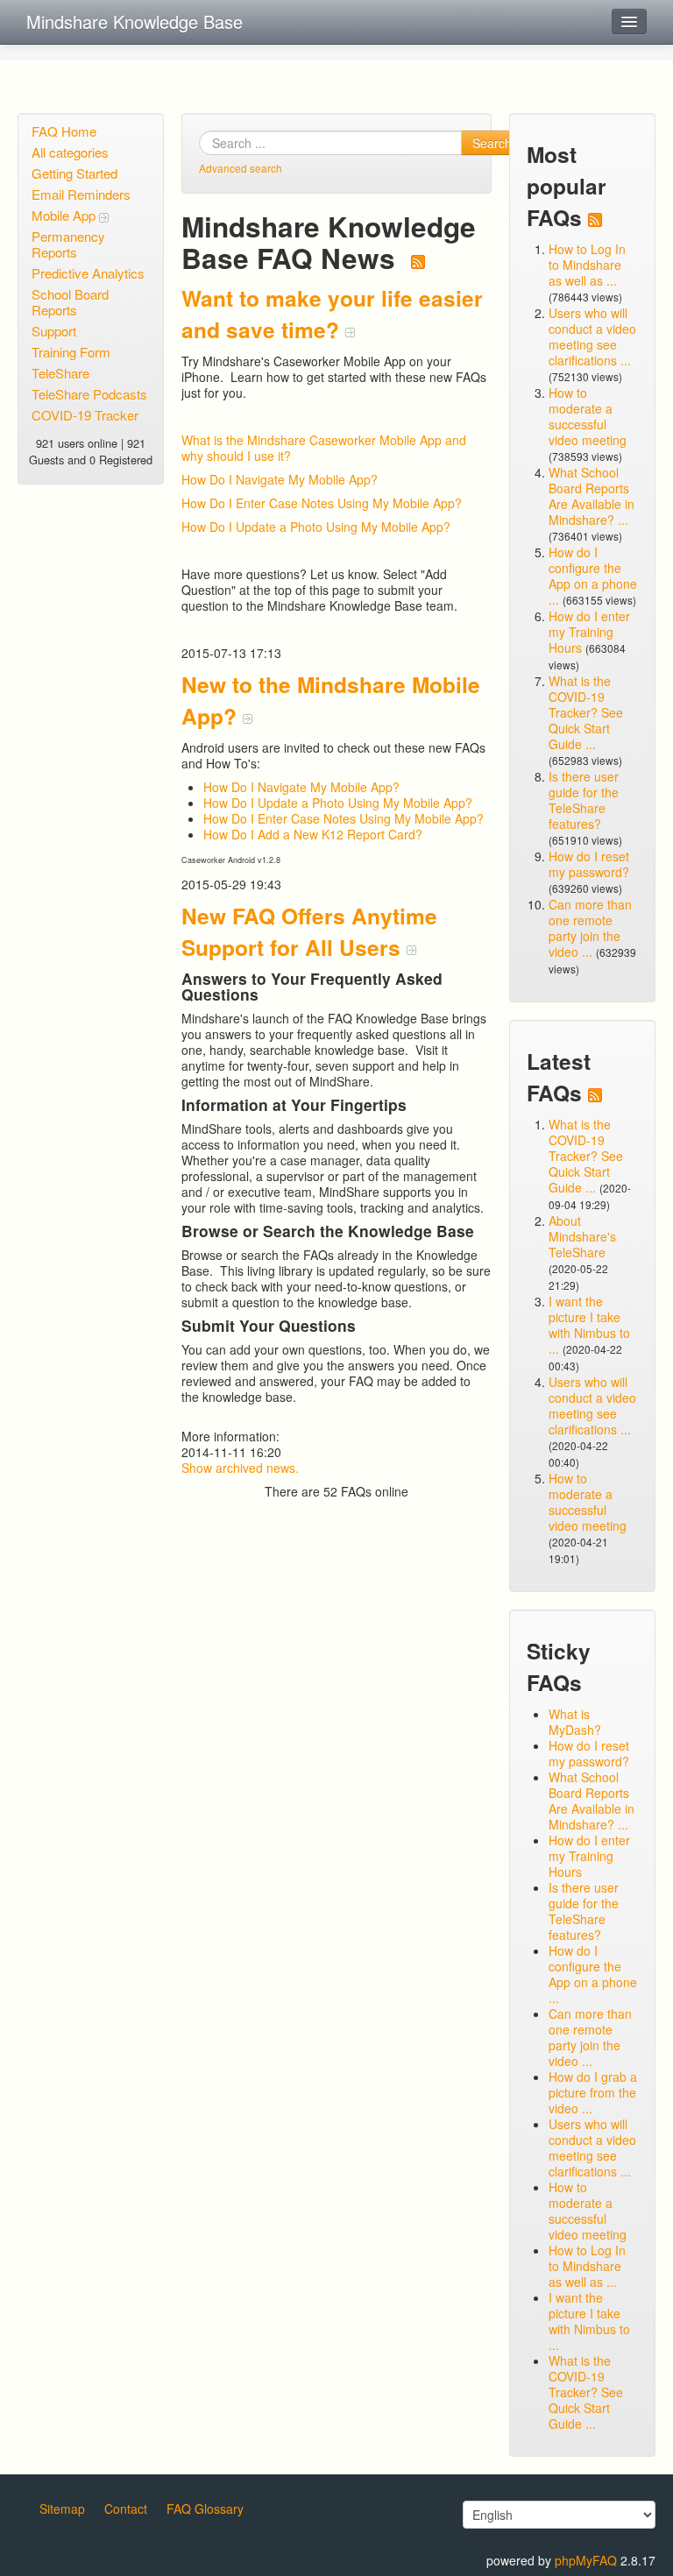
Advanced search (241, 168)
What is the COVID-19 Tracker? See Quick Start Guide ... (586, 712)
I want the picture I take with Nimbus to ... (589, 1325)
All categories (70, 152)
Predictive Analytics (88, 273)
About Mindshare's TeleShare (582, 1236)
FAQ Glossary (205, 2509)
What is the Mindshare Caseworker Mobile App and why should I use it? (324, 448)
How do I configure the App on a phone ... (593, 576)
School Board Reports (70, 302)
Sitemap (62, 2509)
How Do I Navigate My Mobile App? (280, 479)
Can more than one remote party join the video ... (590, 928)
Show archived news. (240, 1468)
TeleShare (60, 373)
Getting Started (74, 173)
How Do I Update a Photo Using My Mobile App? (316, 527)
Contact (126, 2509)
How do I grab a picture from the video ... (593, 2092)
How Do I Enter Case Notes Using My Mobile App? (322, 503)
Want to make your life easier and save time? (332, 314)
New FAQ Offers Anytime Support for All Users (309, 931)
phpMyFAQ (586, 2560)
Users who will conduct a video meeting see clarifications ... (592, 336)
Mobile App (65, 215)
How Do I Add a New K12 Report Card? (313, 834)
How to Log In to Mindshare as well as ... (587, 265)
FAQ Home (64, 131)
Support (54, 331)
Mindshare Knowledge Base (135, 21)
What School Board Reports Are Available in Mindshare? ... (592, 496)
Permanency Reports (68, 244)
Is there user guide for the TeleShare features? (584, 800)
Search (492, 143)
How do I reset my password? (589, 864)
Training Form (71, 352)
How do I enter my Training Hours (589, 632)
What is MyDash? (575, 1722)
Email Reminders (81, 194)
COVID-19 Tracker (85, 415)
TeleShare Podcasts (89, 394)
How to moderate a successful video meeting (588, 416)
